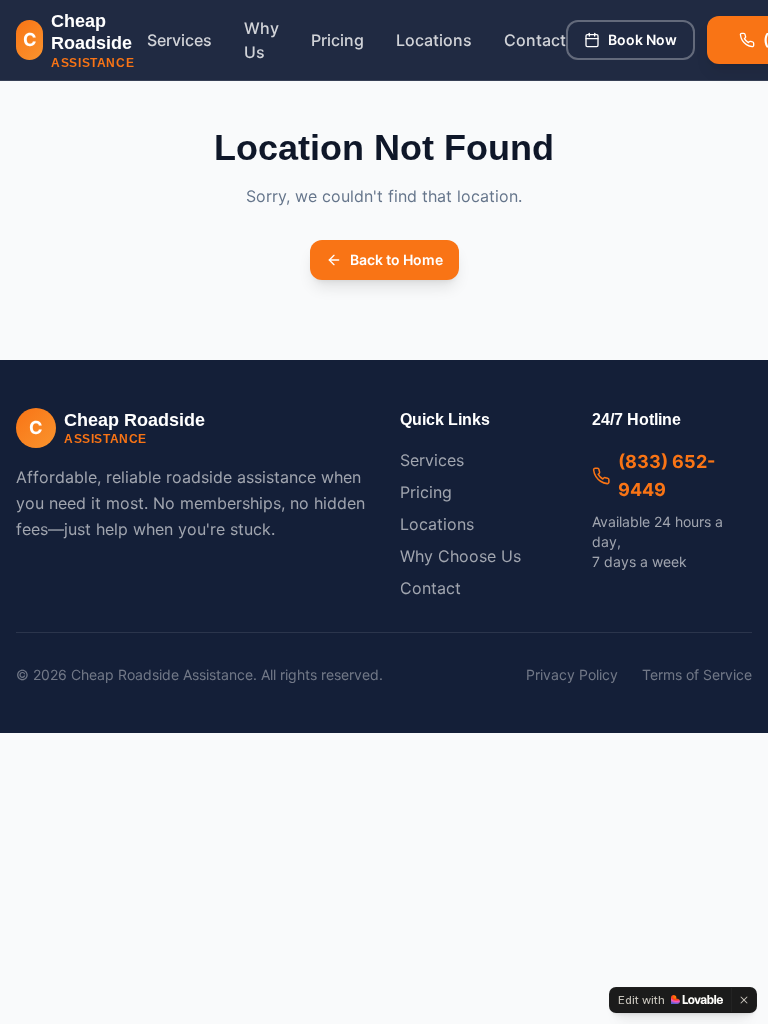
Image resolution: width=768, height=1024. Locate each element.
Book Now (642, 39)
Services (179, 40)
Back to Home (396, 259)
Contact (535, 40)
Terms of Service (697, 674)
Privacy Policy (572, 674)
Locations (434, 40)
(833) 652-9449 (666, 475)
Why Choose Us (460, 556)
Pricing (337, 40)
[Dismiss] (744, 1000)
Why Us (261, 40)
